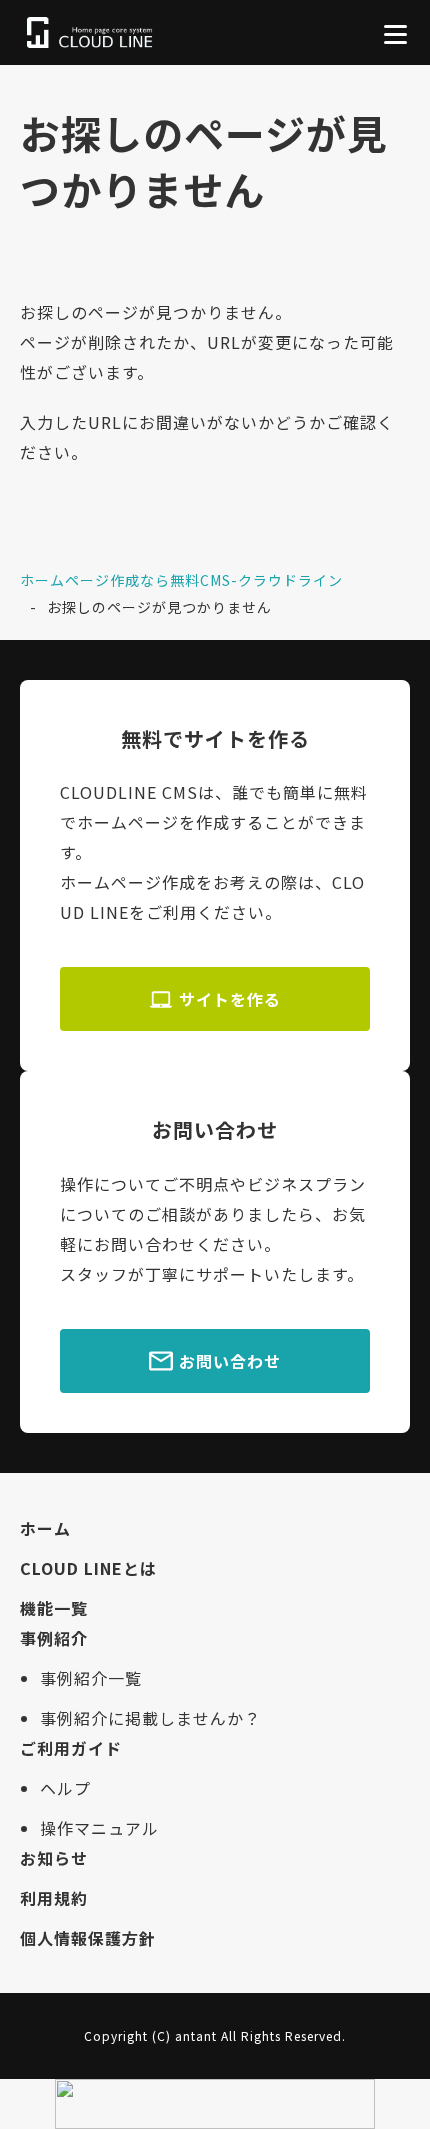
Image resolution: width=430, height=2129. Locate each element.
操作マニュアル (99, 1828)
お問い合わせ (230, 1361)
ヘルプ (65, 1788)
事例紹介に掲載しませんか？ (150, 1718)
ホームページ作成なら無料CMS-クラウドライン (181, 580)
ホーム (45, 1528)
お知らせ (54, 1858)
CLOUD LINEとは (88, 1568)
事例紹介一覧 (91, 1678)
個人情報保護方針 (88, 1938)
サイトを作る (230, 999)
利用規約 (54, 1898)
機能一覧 (54, 1608)
